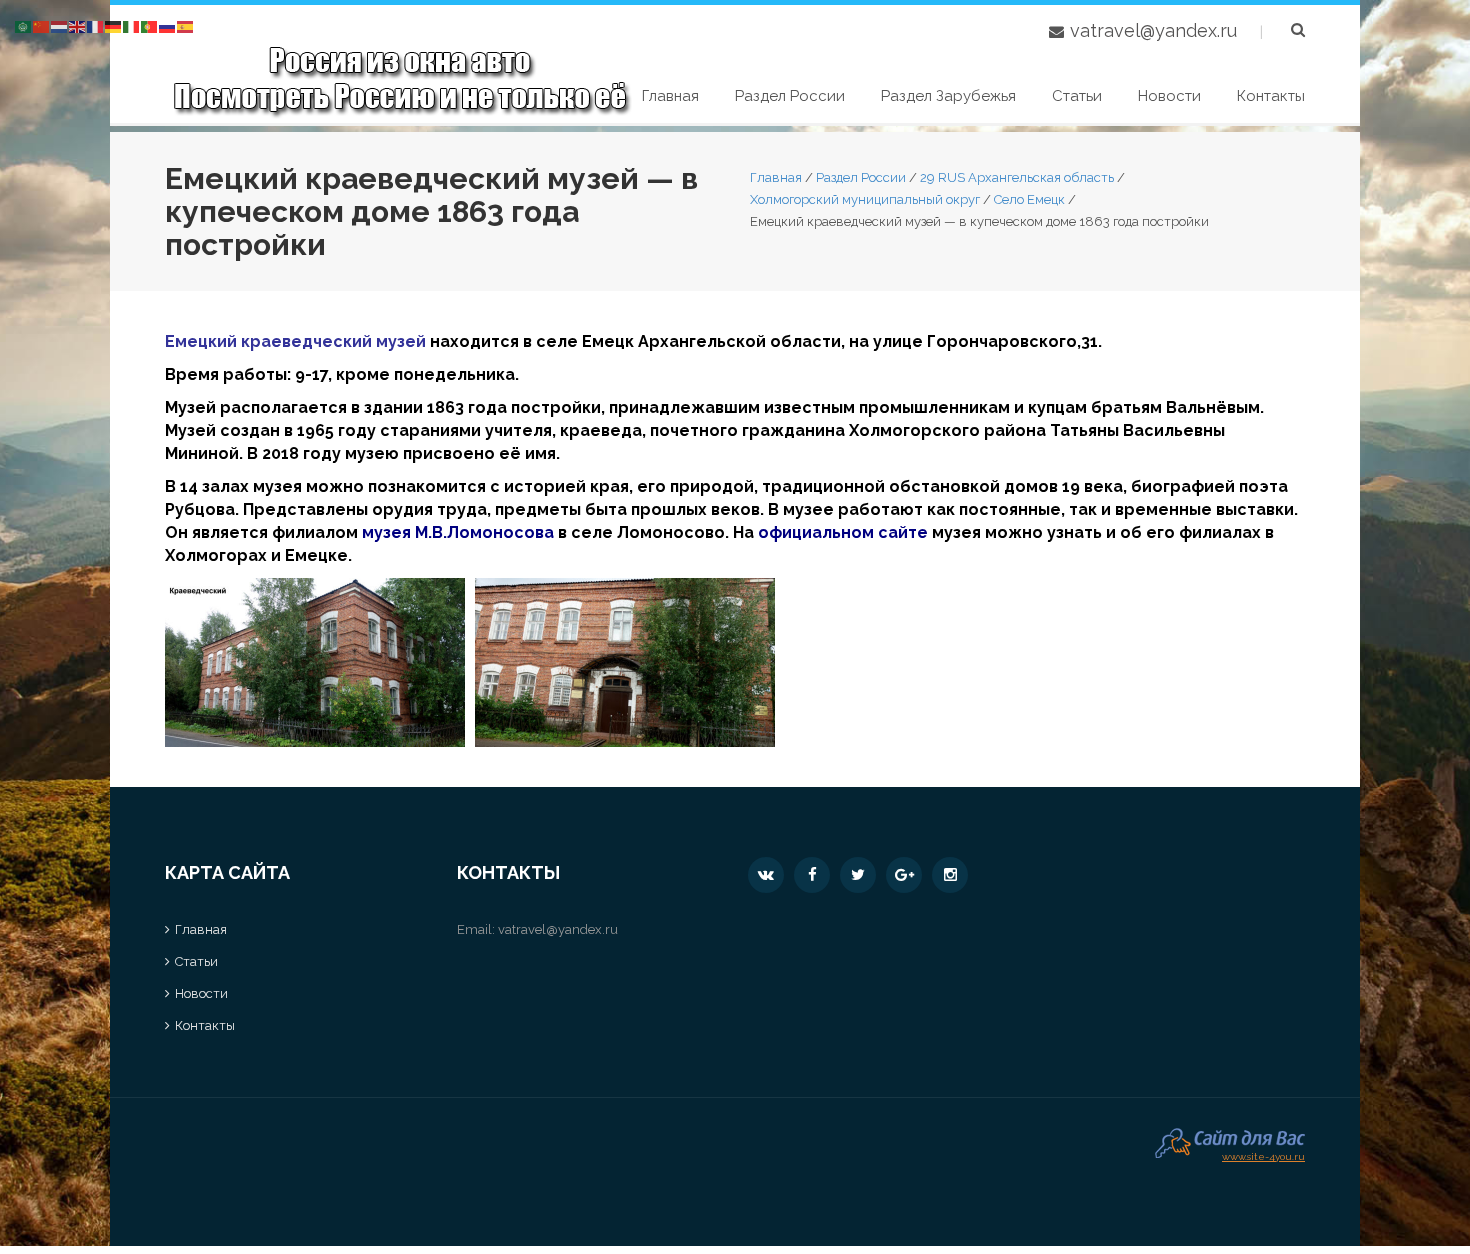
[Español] (186, 25)
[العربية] (24, 25)
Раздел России (790, 96)
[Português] (150, 25)
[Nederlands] (60, 25)
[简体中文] (42, 25)
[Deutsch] (114, 25)
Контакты (1271, 96)
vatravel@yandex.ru (1153, 30)
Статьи (1077, 96)
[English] (78, 25)
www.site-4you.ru (1263, 1154)
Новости (1169, 96)
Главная (670, 96)
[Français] (96, 25)
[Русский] (168, 25)
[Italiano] (132, 25)
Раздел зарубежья (948, 96)
